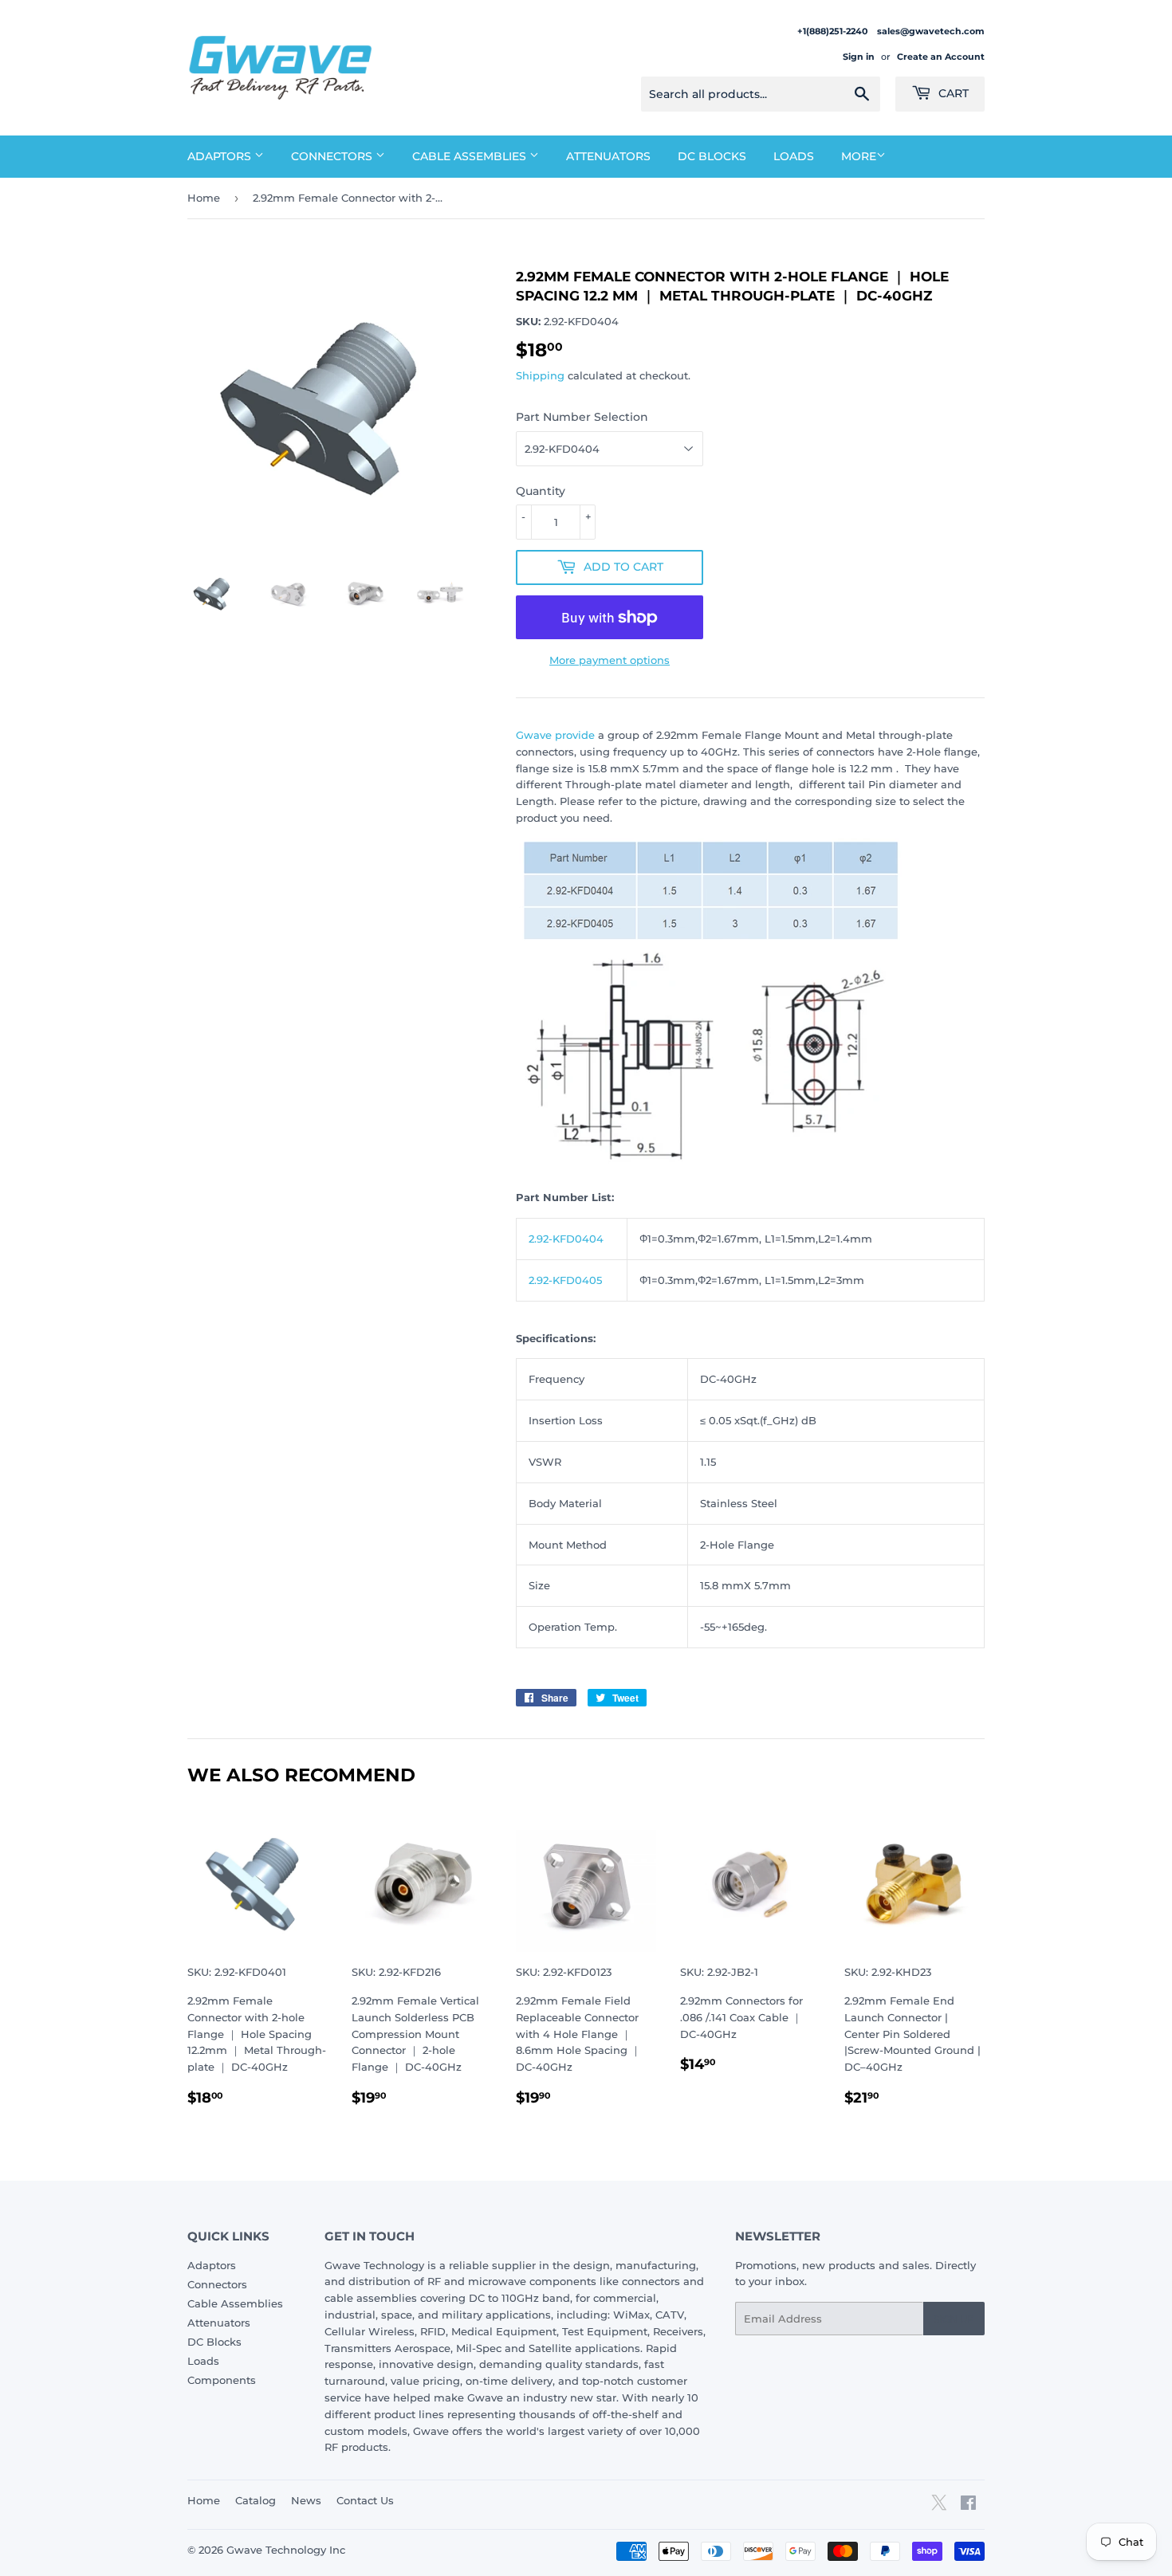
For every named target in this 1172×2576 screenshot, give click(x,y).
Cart (952, 93)
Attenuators (608, 156)
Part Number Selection (582, 417)
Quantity (541, 491)
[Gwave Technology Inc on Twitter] (939, 2508)
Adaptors (221, 156)
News (306, 2500)
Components (222, 2380)
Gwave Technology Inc (286, 2550)
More (859, 156)
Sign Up (954, 2319)
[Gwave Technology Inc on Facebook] (968, 2505)
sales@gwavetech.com (931, 31)
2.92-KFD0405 (565, 1280)
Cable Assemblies (471, 156)
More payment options (610, 660)
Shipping (540, 375)
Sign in (859, 57)
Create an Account (941, 57)
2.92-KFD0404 (566, 1239)
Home (204, 198)
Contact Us (365, 2500)
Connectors (333, 156)
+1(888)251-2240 (834, 31)
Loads (794, 156)
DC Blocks (712, 156)
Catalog (256, 2500)
